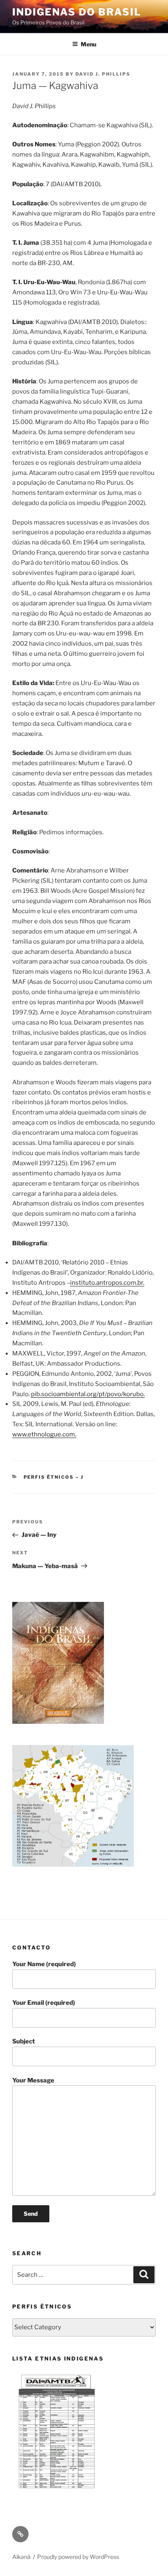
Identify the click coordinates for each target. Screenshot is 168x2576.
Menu (88, 44)
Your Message (33, 2080)
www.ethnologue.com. (44, 1434)
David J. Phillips (103, 74)
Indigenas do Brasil (76, 12)
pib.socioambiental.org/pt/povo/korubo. (88, 1394)
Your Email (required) (44, 2003)
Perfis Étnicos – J (54, 1477)
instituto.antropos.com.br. (107, 1283)
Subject (24, 2041)
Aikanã (21, 2557)
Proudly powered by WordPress (78, 2557)
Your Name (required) (44, 1964)
